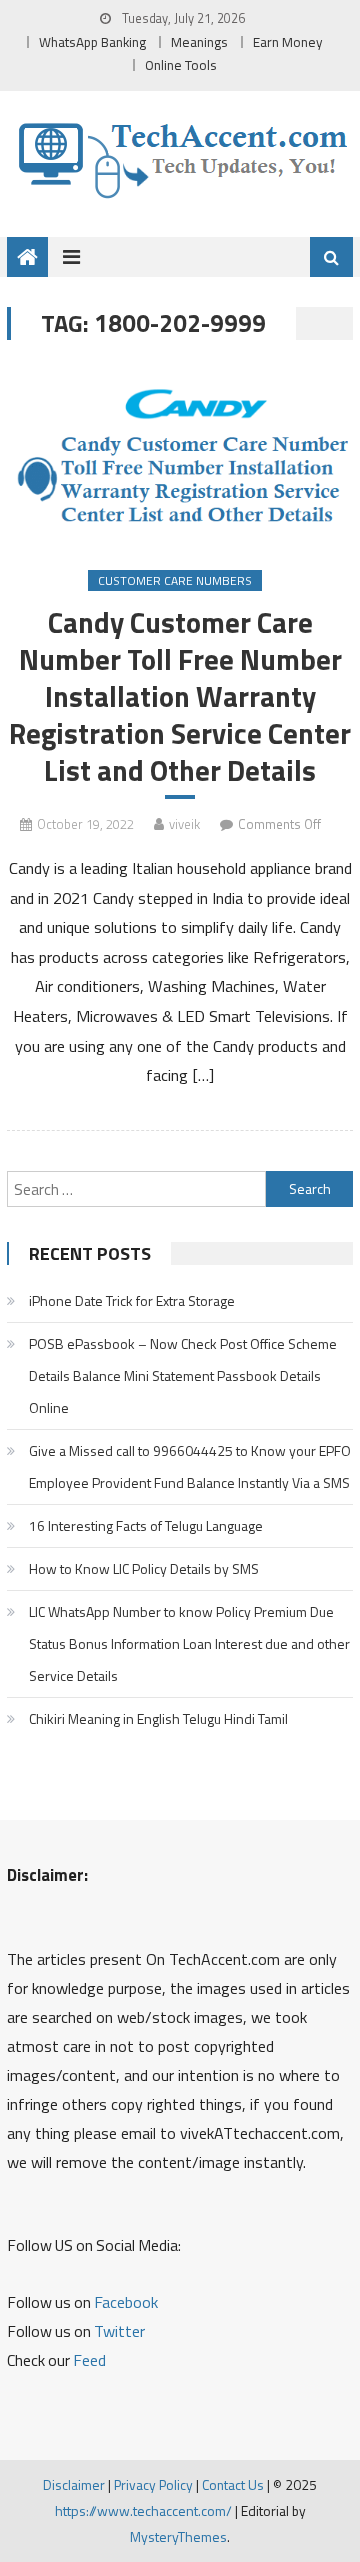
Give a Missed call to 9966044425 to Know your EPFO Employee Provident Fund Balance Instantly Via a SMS (190, 1466)
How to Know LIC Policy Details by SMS (144, 1568)
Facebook (126, 2302)
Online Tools (181, 65)
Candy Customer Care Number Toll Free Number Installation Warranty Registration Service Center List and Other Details (180, 697)
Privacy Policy (153, 2484)
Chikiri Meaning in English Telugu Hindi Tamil (158, 1718)
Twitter (119, 2331)
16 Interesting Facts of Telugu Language (146, 1525)
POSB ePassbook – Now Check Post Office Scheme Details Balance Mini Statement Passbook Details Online (183, 1375)
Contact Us (233, 2484)
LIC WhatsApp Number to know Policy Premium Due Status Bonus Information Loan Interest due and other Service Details (189, 1643)
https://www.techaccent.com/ (143, 2510)
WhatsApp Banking (92, 42)
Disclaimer (74, 2484)
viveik (184, 824)
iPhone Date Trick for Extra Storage (132, 1300)
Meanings (199, 42)
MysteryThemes (178, 2536)
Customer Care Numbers (175, 580)
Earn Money (288, 42)
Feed (89, 2360)
